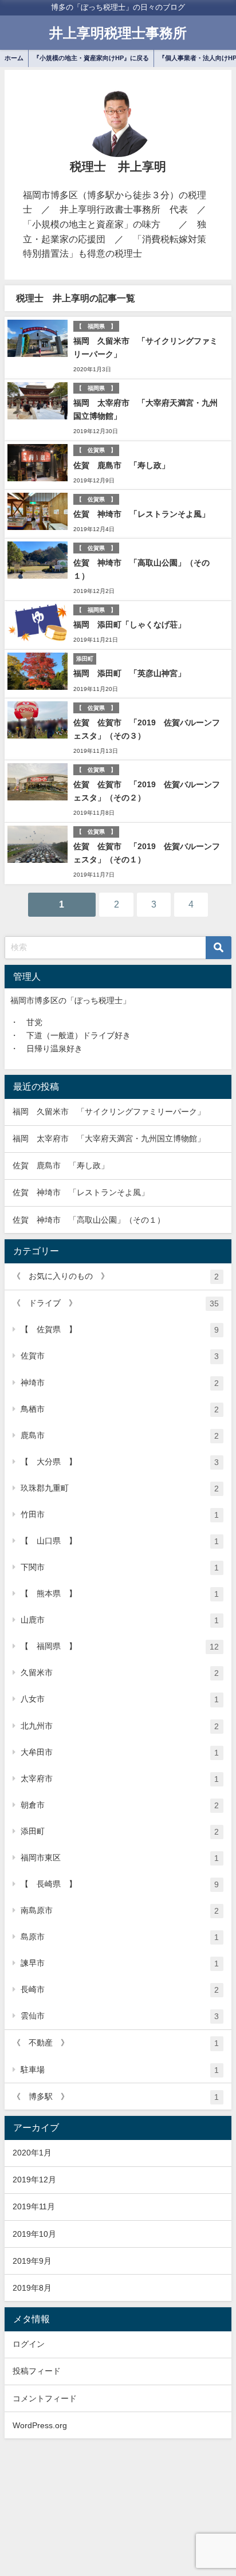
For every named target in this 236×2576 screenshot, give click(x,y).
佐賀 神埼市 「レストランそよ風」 (141, 514)
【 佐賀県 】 (120, 1330)
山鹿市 (120, 1620)
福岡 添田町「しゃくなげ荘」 (129, 625)
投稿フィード (37, 2371)
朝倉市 (120, 1805)
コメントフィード (45, 2398)
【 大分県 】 (120, 1462)
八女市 (120, 1699)
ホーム (14, 58)
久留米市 (120, 1673)
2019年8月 (32, 2288)
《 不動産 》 (116, 2043)
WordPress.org (40, 2425)
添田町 (120, 1831)
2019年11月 (34, 2206)
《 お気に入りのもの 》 (116, 1276)
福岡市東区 (120, 1858)
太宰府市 (120, 1779)
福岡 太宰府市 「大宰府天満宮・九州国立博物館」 (113, 1138)
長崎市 (120, 1990)
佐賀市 (120, 1356)
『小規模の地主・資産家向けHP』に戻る (91, 58)
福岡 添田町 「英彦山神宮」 (129, 673)
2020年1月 (32, 2153)
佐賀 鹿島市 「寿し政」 (121, 465)
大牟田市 (120, 1752)
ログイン (29, 2344)
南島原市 (120, 1911)
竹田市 (120, 1515)
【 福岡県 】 (120, 1646)
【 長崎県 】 (120, 1884)
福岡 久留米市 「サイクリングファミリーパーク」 (109, 1112)
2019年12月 (34, 2180)
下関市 (120, 1567)
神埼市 (120, 1383)
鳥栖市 (120, 1409)
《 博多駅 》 (116, 2097)
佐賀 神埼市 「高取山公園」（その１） (89, 1220)
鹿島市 (120, 1436)
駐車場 (120, 2070)
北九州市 (120, 1726)
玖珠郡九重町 (120, 1488)
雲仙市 (120, 2016)
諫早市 (120, 1963)
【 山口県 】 (120, 1541)
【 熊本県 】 (120, 1594)
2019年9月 (32, 2261)
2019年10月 (34, 2234)
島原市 (120, 1937)
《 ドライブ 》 (116, 1303)
